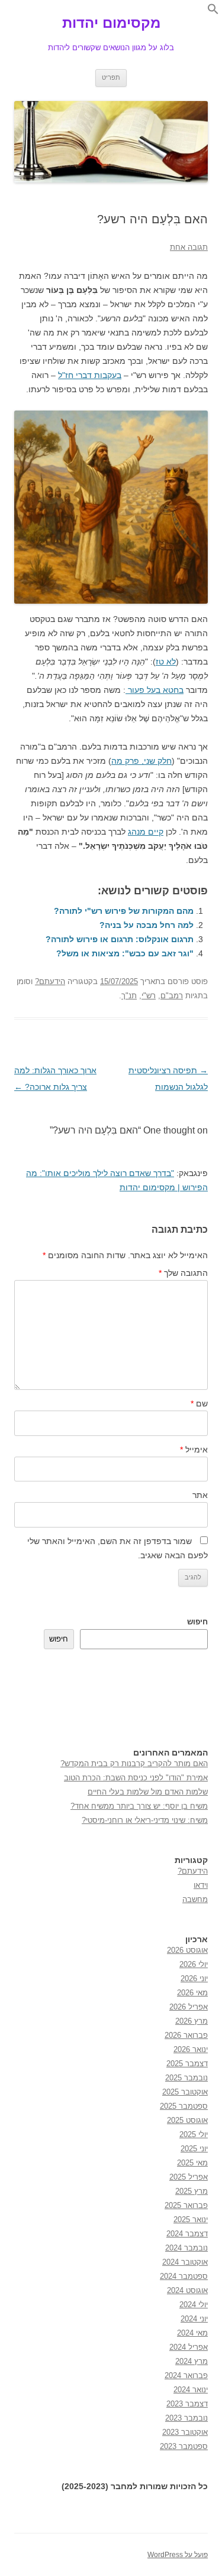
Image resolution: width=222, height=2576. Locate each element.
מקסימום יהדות (111, 23)
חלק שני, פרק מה (141, 761)
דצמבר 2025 (187, 2064)
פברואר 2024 (186, 2375)
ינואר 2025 (191, 2220)
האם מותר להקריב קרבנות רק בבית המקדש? (134, 1764)
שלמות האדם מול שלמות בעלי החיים (148, 1792)
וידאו (201, 1885)
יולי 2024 (194, 2305)
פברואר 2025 (186, 2205)
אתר (200, 1495)
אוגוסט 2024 (187, 2290)
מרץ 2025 (192, 2191)
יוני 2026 (194, 1979)
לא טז (166, 662)
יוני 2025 (194, 2149)
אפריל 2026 (189, 2007)
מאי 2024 (192, 2333)
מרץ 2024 (192, 2361)
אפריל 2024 (189, 2347)
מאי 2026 (192, 1993)
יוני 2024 (194, 2319)
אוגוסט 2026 (187, 1950)
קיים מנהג (146, 832)
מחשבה (195, 1899)
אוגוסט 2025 (187, 2120)
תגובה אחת (189, 247)
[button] (213, 12)
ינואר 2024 (191, 2390)
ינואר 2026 (191, 2049)
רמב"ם (172, 996)
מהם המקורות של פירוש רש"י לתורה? (124, 911)
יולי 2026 (194, 1964)
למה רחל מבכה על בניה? (147, 925)
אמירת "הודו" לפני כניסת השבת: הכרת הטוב (136, 1778)
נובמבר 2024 (186, 2248)
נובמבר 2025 (186, 2078)
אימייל (194, 1450)
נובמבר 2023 (186, 2418)
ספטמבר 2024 (184, 2276)
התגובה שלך (183, 1273)
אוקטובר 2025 (185, 2092)
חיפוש (197, 1622)
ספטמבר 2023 (184, 2446)
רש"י (149, 996)
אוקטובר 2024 (185, 2262)
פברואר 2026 (186, 2035)
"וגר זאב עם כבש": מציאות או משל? (125, 953)
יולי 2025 (194, 2134)
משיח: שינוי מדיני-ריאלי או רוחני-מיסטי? (145, 1820)
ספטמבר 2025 (184, 2106)
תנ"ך (129, 996)
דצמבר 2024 (187, 2234)
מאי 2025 (192, 2163)
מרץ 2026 (192, 2021)
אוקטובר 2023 (185, 2432)
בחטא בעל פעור (155, 690)
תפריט (111, 77)
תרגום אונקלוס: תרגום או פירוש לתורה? (120, 939)
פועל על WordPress (178, 2555)
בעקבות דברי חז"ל (90, 375)
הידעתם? (50, 981)
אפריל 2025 (189, 2177)
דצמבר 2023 (187, 2404)
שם (199, 1403)
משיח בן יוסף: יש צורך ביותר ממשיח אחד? (139, 1806)
